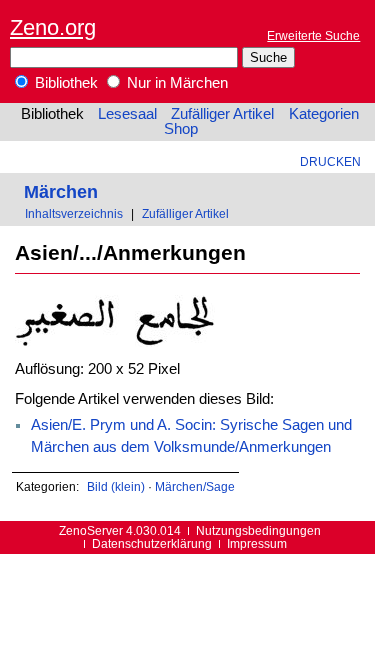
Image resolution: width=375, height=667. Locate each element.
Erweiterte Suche (313, 35)
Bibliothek (64, 83)
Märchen (61, 191)
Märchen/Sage (195, 486)
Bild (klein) (116, 486)
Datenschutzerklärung (152, 543)
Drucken (330, 161)
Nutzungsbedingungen (258, 530)
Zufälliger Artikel (222, 114)
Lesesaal (127, 114)
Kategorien (324, 114)
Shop (181, 129)
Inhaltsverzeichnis (74, 213)
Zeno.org (53, 27)
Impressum (257, 543)
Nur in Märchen (175, 83)
